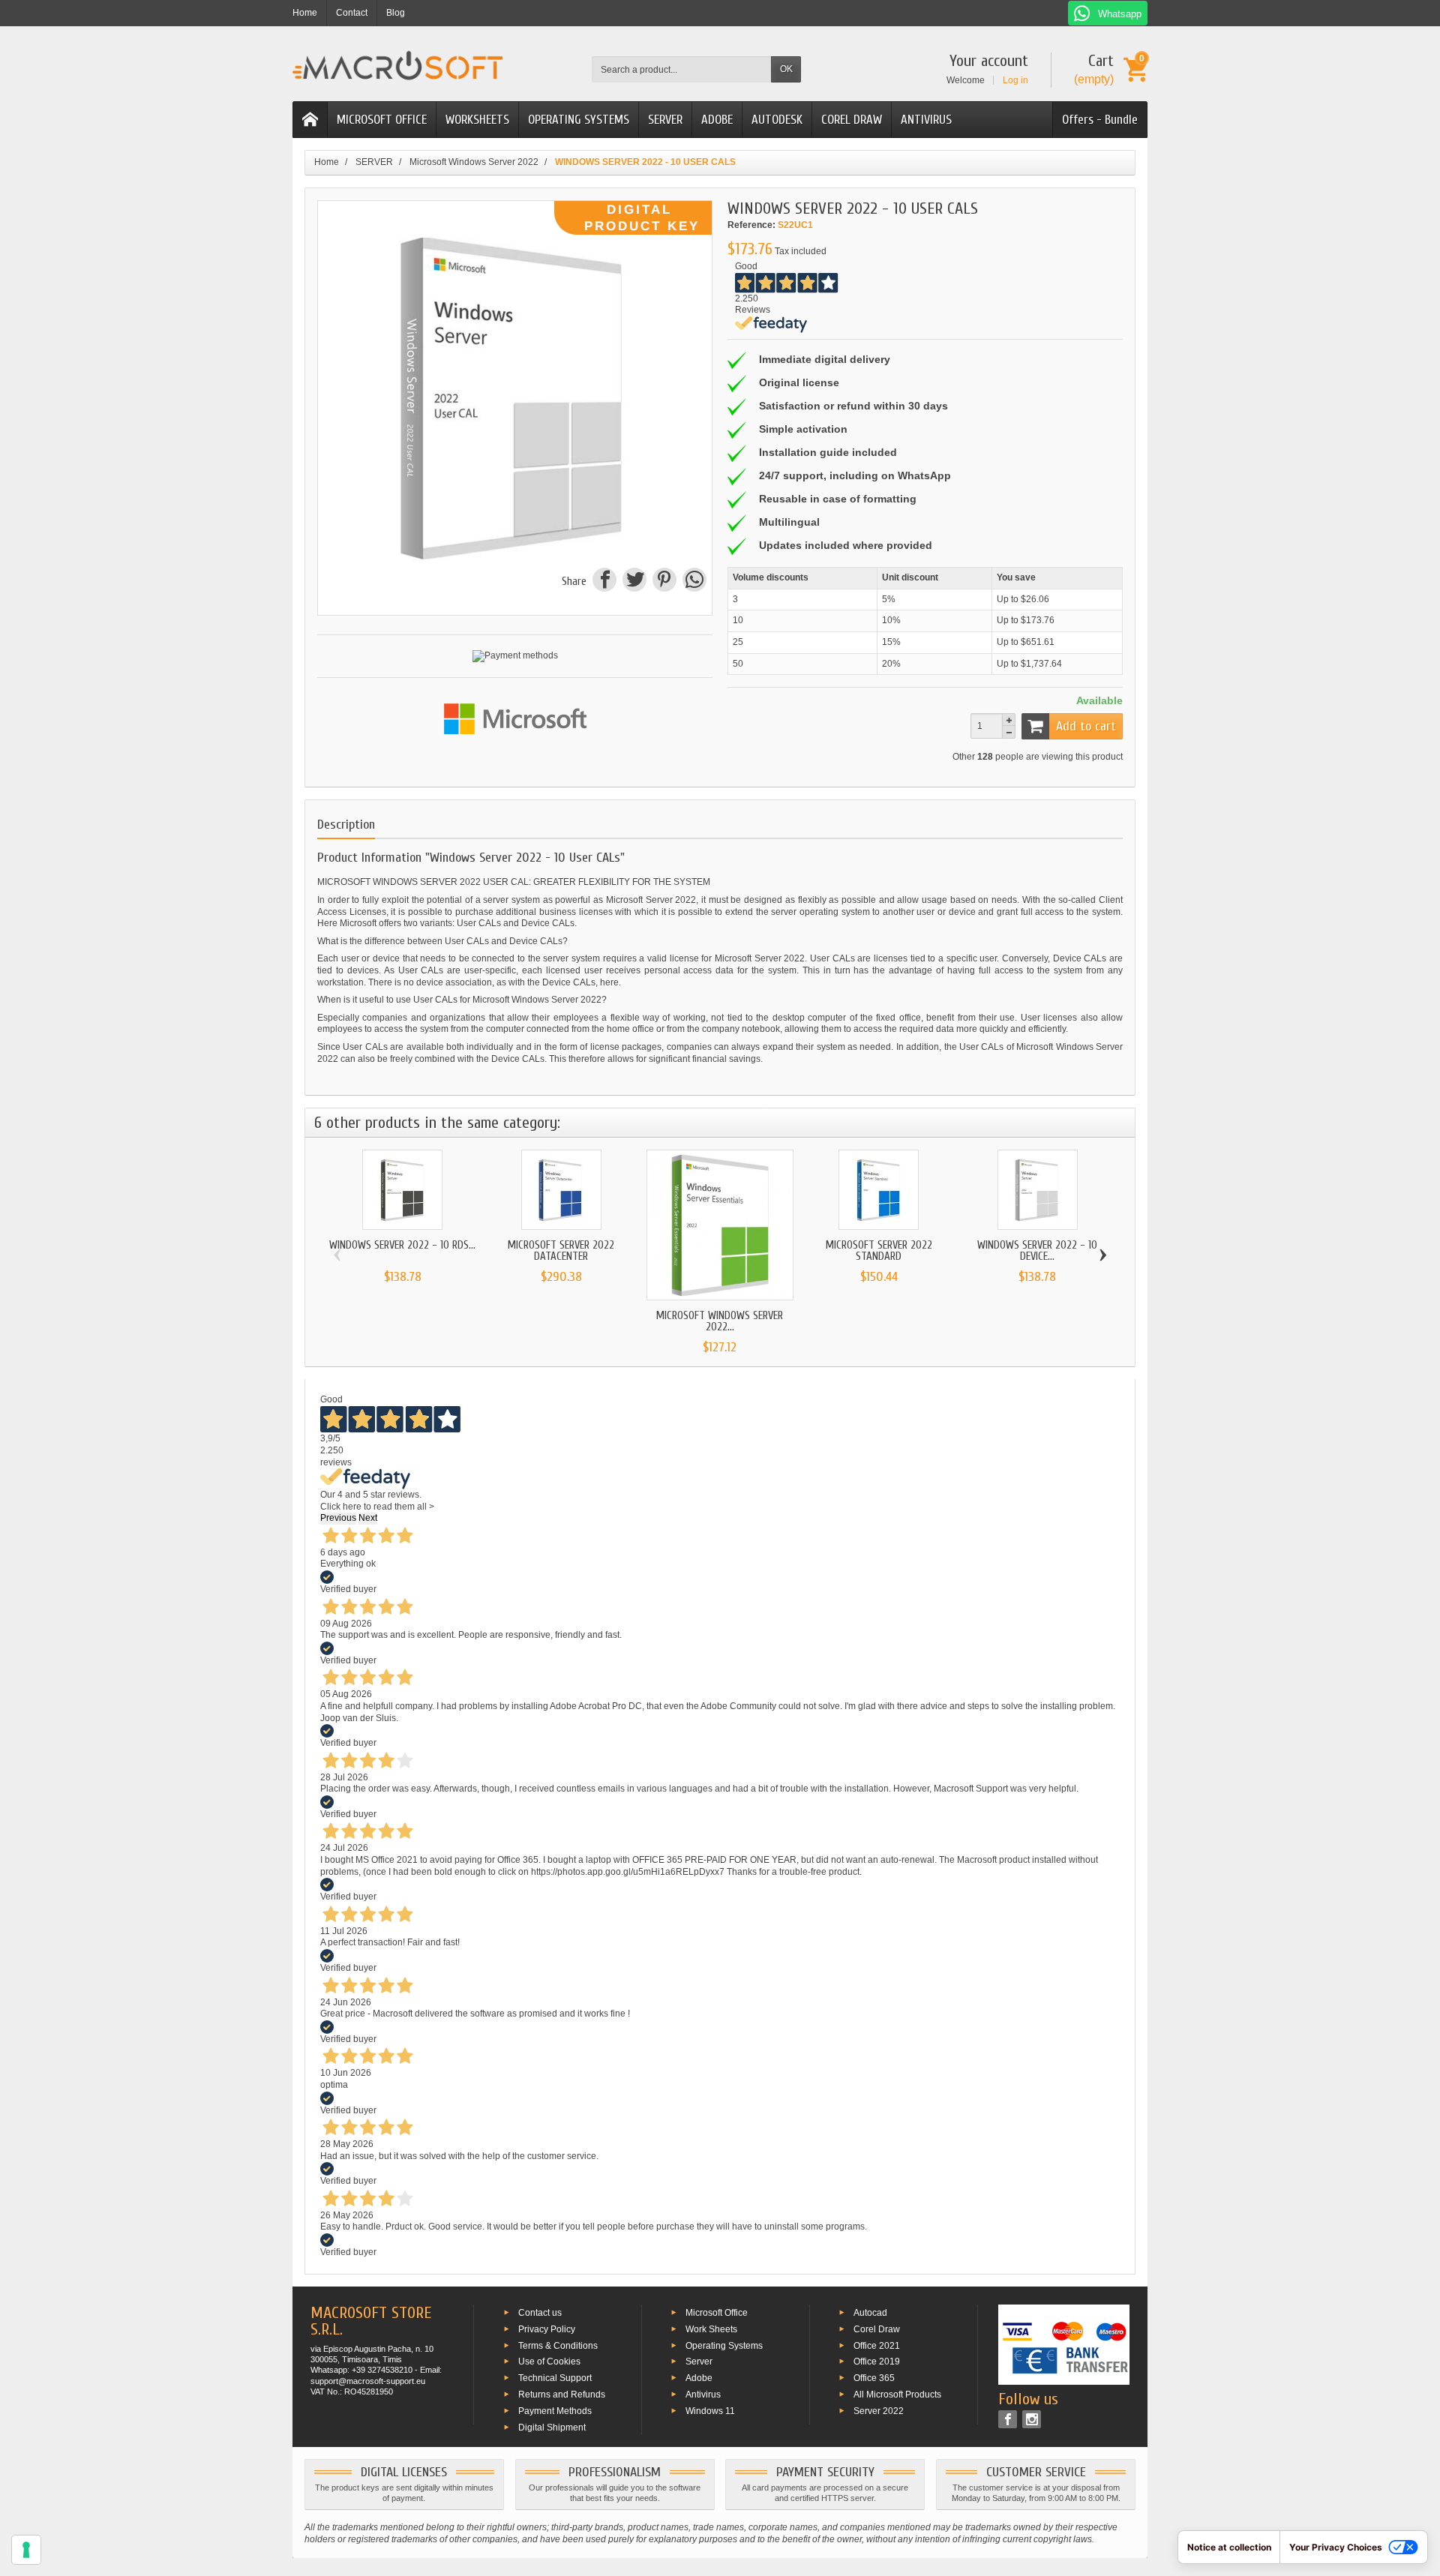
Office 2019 (877, 2362)
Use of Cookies (549, 2362)
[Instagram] (1032, 2419)
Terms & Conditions (558, 2345)
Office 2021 (877, 2345)
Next (368, 1518)
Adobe (699, 2378)
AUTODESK (777, 120)
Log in (1015, 80)
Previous (338, 1518)
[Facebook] (1008, 2419)
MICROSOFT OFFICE (382, 120)
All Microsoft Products (897, 2395)
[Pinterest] (664, 582)
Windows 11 (710, 2410)
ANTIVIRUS (926, 120)
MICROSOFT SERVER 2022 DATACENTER (561, 1251)
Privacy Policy (547, 2329)
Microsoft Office (717, 2313)
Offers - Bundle (1100, 120)
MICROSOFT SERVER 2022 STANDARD (879, 1251)
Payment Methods (555, 2410)
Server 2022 (879, 2410)
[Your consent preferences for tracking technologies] (26, 2550)
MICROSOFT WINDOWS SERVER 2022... (720, 1321)
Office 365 (874, 2378)
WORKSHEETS (477, 120)
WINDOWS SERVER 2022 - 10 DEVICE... (1037, 1251)
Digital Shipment (552, 2427)
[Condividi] (693, 582)
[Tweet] (634, 582)
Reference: (751, 225)
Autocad (870, 2313)
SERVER (665, 120)
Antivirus (703, 2395)
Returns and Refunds (562, 2395)
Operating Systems (724, 2345)
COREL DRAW (852, 120)
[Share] (604, 582)
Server (699, 2362)
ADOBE (717, 120)
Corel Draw (877, 2329)
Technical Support (555, 2378)
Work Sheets (711, 2329)
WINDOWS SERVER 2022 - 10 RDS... (402, 1245)
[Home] (310, 120)
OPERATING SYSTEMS (579, 120)
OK (786, 69)
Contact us (540, 2313)
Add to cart (1086, 726)
